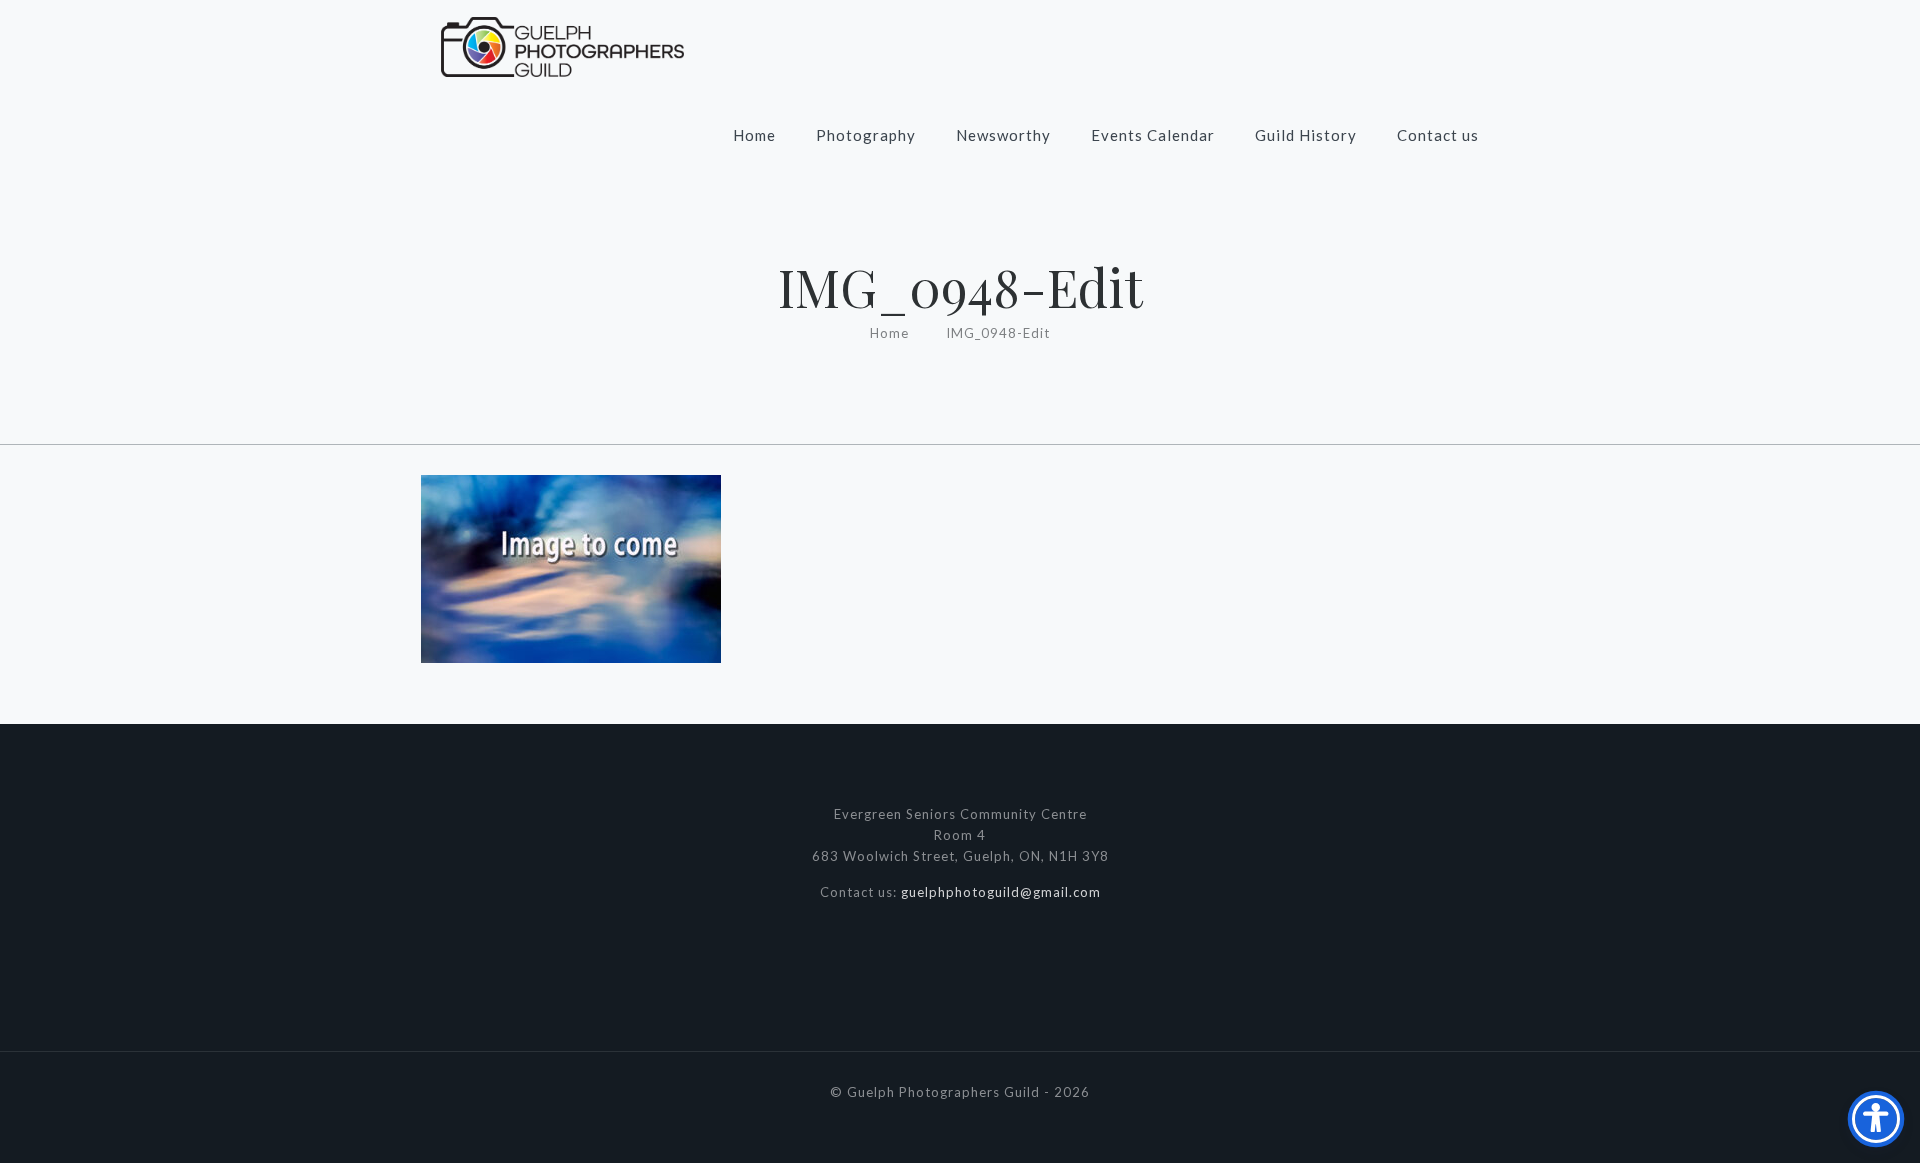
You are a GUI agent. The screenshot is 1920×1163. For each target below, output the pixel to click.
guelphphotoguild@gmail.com (1001, 892)
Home (889, 333)
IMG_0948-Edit (998, 333)
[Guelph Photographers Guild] (562, 45)
